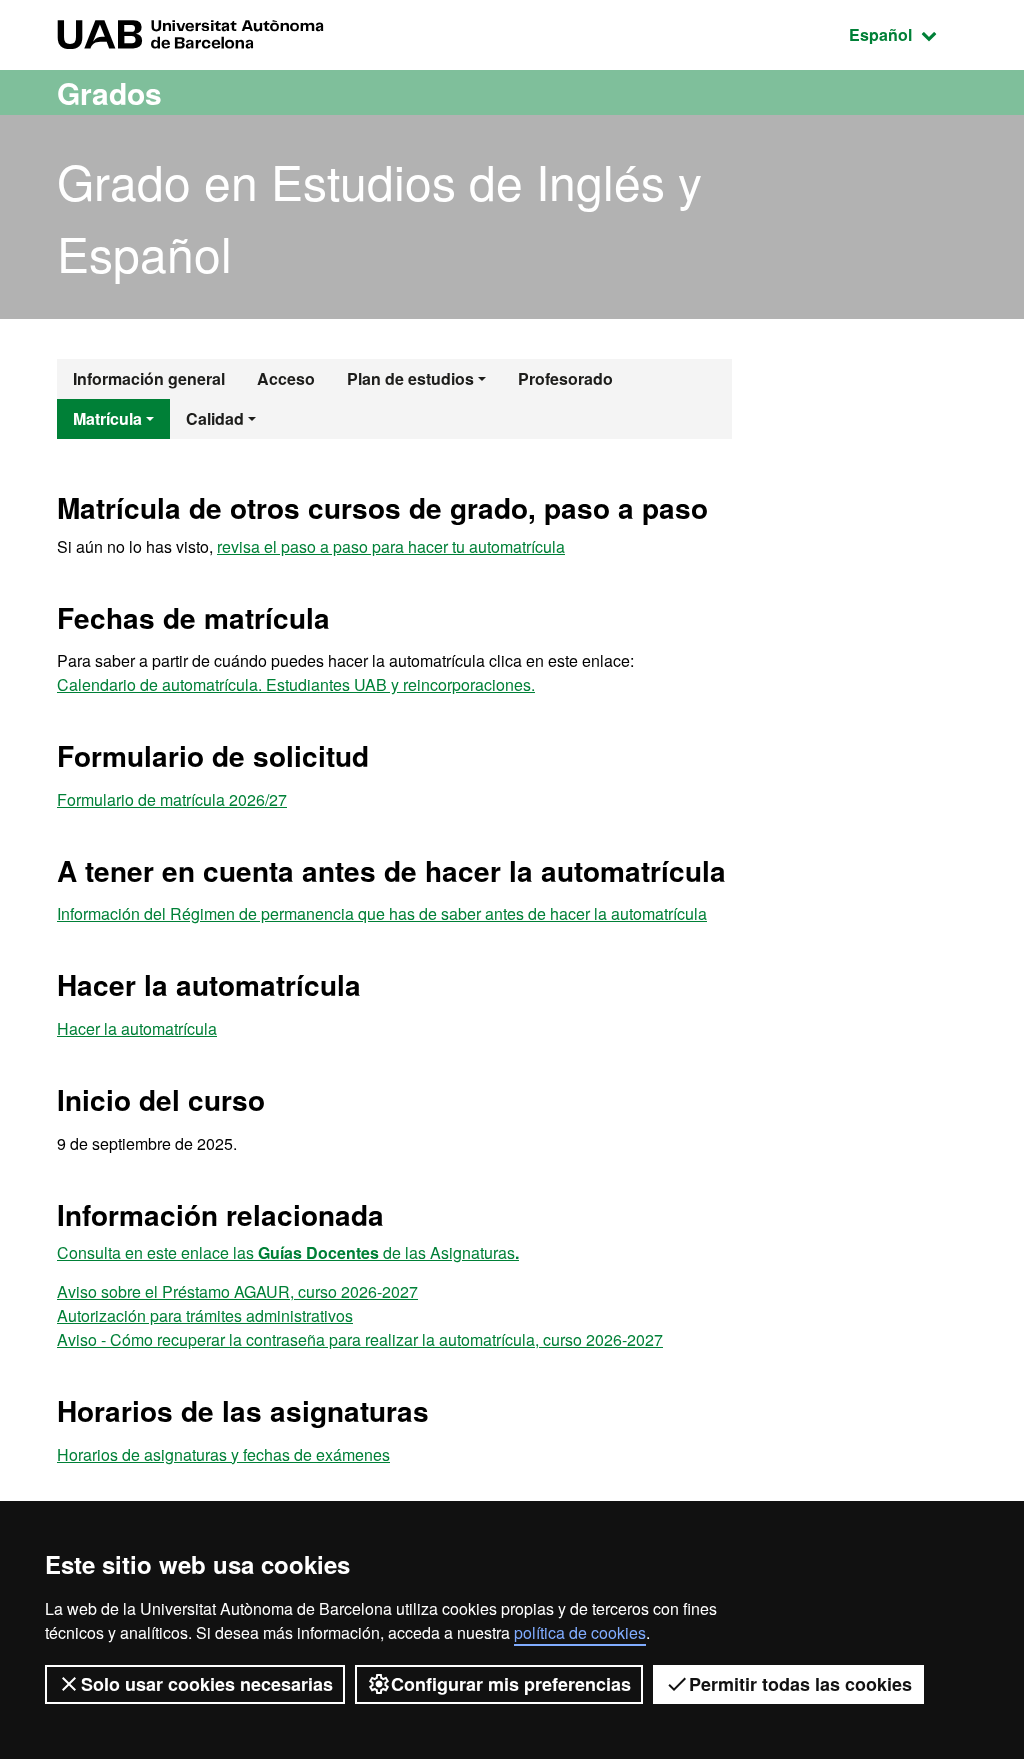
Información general (149, 378)
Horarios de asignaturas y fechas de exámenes (223, 1454)
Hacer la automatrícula (137, 1028)
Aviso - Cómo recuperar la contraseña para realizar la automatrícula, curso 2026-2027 (360, 1339)
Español (908, 34)
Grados (109, 92)
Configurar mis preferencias (511, 1684)
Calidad (215, 418)
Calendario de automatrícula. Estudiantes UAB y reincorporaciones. (296, 684)
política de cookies (580, 1632)
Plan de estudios (410, 378)
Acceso (286, 378)
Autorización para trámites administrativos (205, 1315)
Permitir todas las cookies (800, 1684)
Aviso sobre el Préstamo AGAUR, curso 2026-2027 (237, 1291)
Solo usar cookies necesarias (207, 1684)
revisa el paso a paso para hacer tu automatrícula (391, 546)
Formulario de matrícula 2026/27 (172, 799)
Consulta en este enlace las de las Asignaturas (288, 1252)
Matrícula (107, 418)
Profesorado (565, 378)
